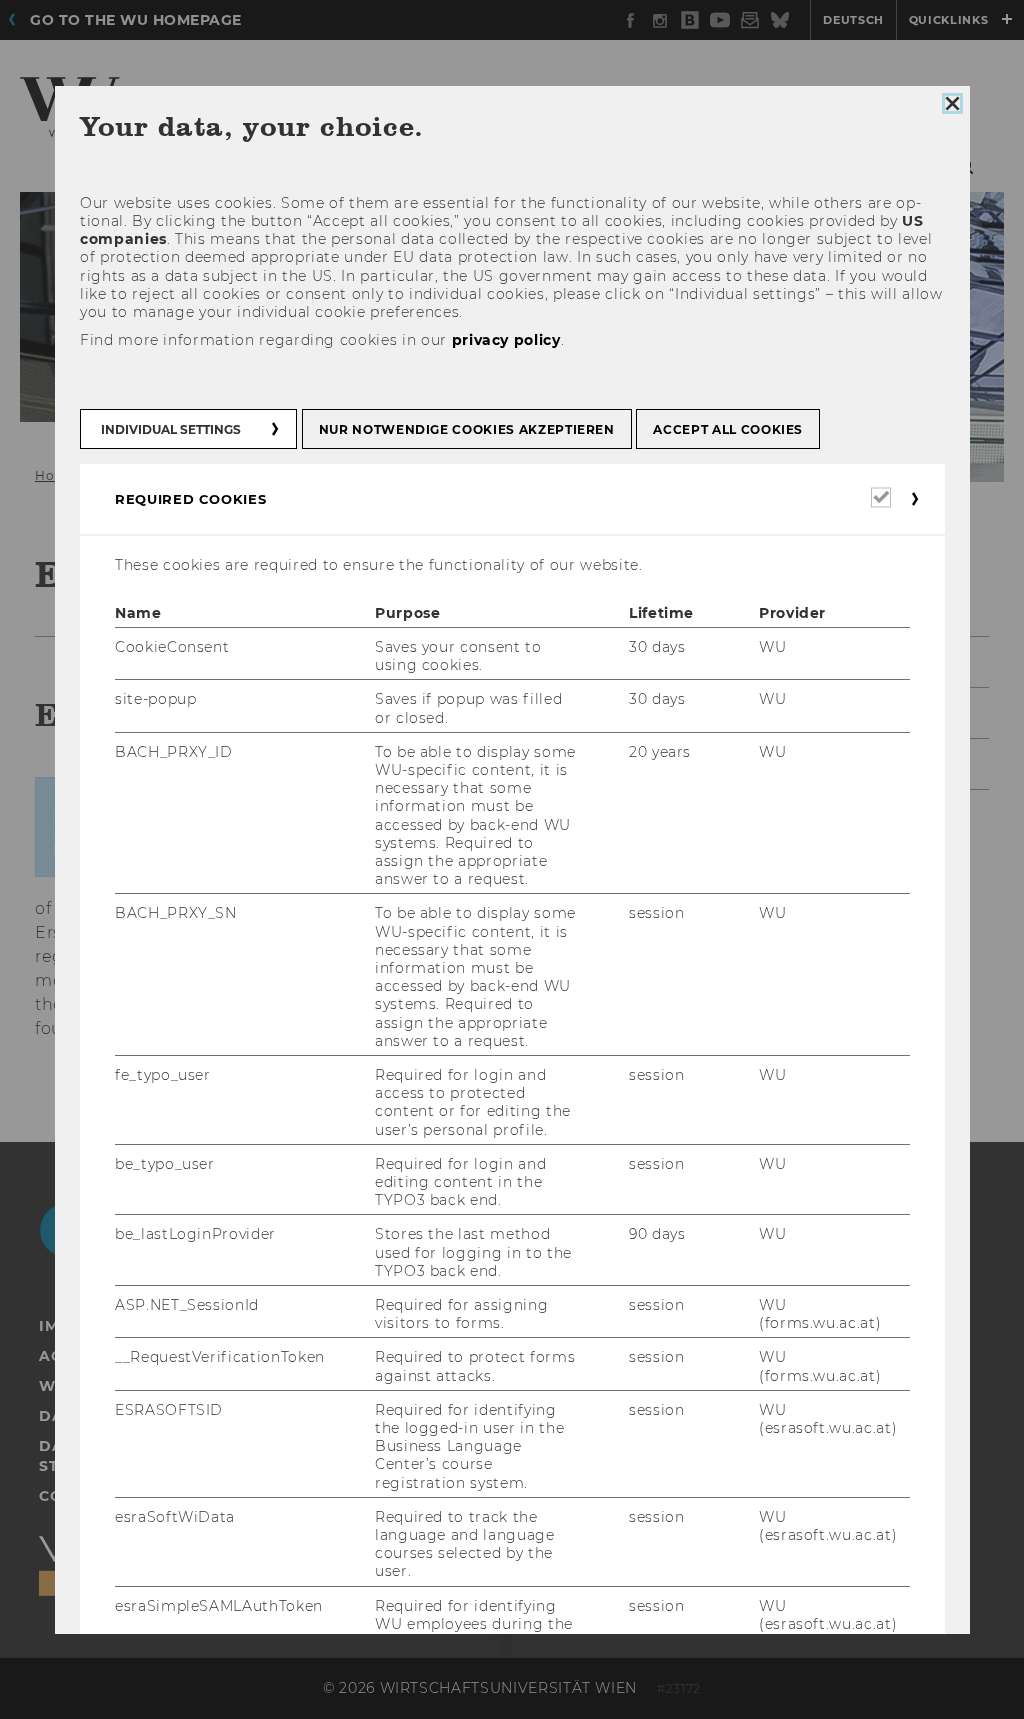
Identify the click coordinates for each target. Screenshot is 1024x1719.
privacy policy (505, 341)
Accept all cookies (728, 429)
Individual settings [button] (171, 429)
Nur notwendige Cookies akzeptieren (466, 429)
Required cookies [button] (190, 499)
